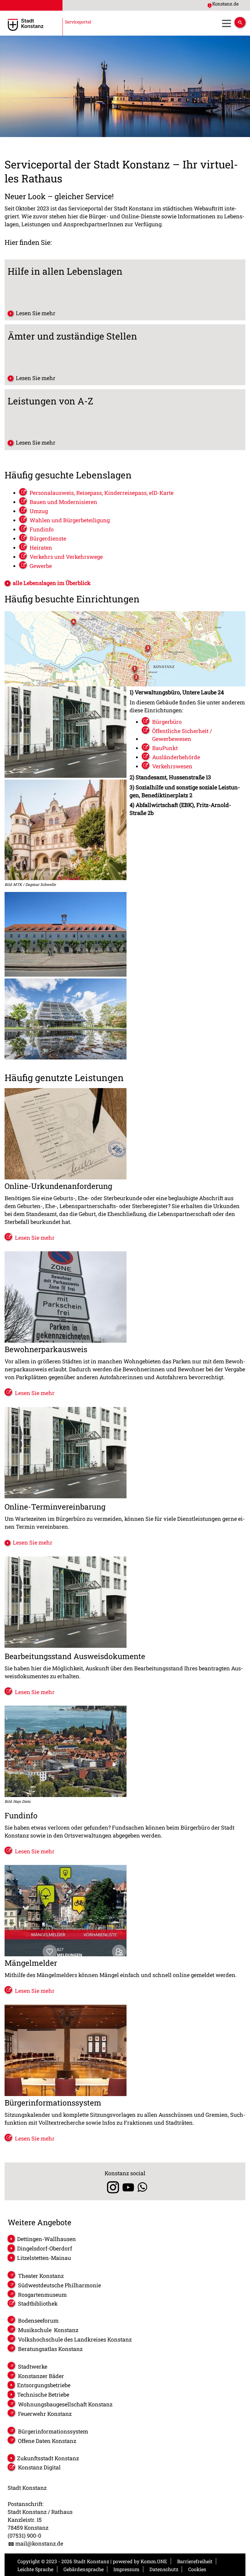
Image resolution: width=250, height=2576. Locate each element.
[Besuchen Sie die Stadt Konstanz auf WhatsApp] (142, 2187)
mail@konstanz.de (39, 2543)
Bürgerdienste (48, 538)
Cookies (197, 2569)
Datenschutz (164, 2569)
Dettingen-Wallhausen (46, 2239)
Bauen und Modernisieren (63, 502)
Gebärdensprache (84, 2569)
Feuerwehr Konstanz (45, 2414)
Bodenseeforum (38, 2321)
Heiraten (41, 548)
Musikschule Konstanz (48, 2330)
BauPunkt (165, 748)
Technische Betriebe (43, 2395)
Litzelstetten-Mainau (44, 2258)
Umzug (39, 511)
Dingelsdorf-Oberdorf (45, 2248)
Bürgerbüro (167, 722)
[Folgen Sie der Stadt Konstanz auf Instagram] (111, 2187)
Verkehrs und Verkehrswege (66, 557)
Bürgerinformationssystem (53, 2431)
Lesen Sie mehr (36, 313)
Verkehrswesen (172, 766)
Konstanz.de (225, 4)
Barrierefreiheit (195, 2561)
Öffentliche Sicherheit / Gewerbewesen (182, 735)
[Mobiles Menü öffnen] (226, 23)
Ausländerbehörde (176, 757)
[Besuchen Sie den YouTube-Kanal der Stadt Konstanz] (128, 2187)
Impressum (126, 2569)
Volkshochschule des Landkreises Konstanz (75, 2339)
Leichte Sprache (35, 2569)
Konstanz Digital (39, 2467)
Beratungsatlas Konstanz (50, 2349)
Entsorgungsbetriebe (44, 2385)
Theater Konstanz (41, 2276)
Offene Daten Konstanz (47, 2441)
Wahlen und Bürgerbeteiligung (70, 520)
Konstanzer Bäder (41, 2376)
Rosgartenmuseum (42, 2295)
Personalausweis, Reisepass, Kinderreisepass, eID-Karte (102, 493)
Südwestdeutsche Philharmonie (59, 2285)
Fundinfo (42, 529)
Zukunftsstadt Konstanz (48, 2458)
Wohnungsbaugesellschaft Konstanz (65, 2404)
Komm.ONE (154, 2561)
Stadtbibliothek (38, 2303)
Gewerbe (41, 566)
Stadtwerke (33, 2366)
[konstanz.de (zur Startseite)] (48, 25)
